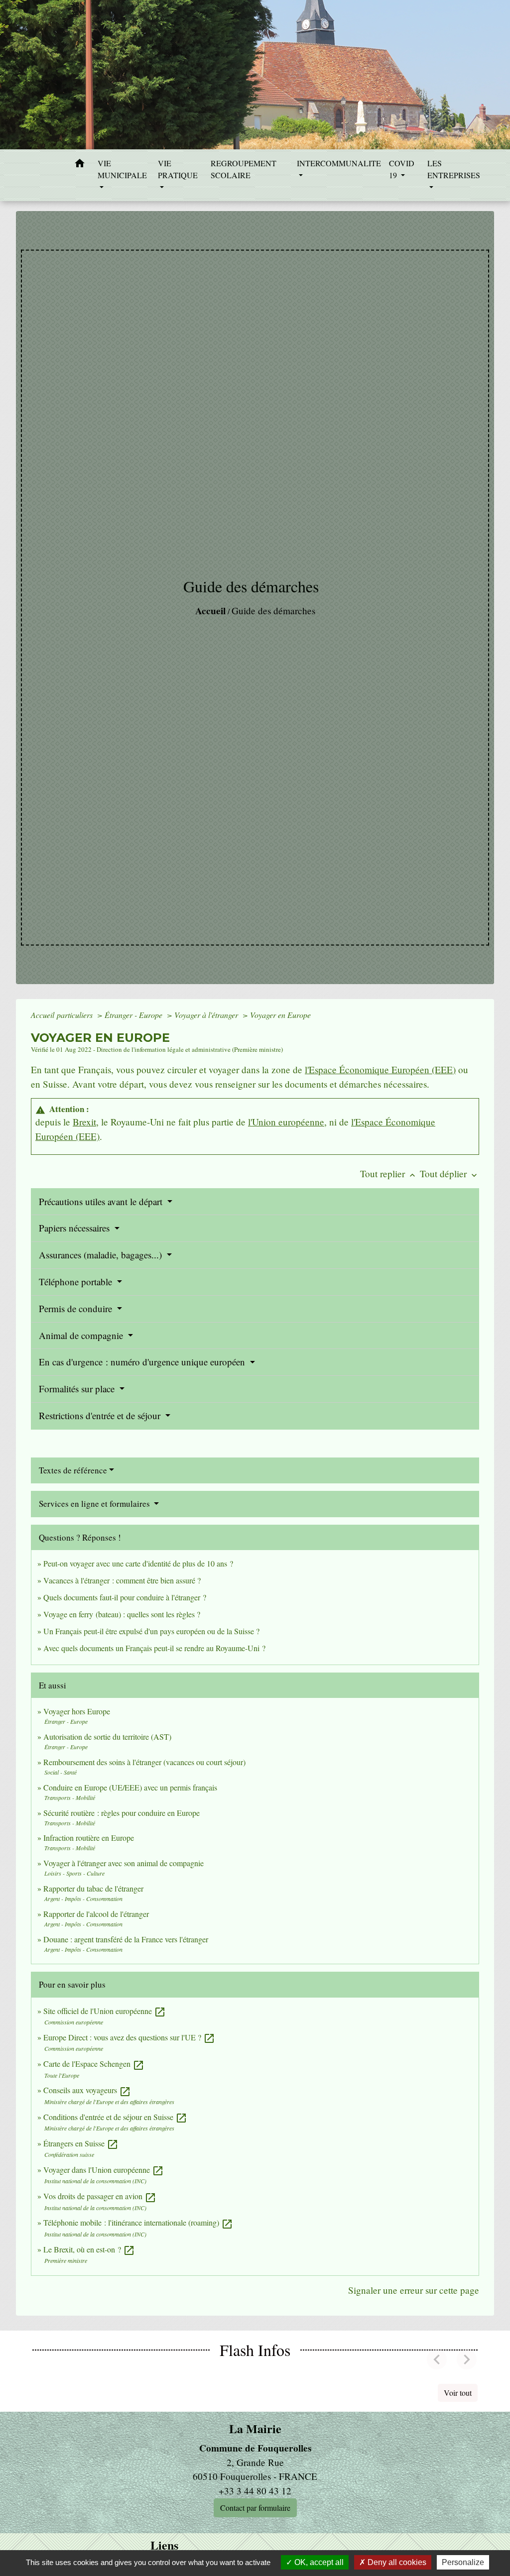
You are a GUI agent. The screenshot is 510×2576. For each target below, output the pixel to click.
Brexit (84, 1122)
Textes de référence (73, 1470)
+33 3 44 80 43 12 (255, 2491)
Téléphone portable (77, 1282)
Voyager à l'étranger (207, 1015)
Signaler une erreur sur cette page (414, 2290)
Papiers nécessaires (75, 1228)
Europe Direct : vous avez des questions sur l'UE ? (129, 2037)
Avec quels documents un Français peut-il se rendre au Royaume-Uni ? (154, 1648)
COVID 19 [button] (402, 169)
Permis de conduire (77, 1308)
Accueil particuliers (63, 1015)
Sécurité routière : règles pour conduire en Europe (122, 1813)
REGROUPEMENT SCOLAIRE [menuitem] (244, 169)
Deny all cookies (396, 2562)
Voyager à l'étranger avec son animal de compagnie (124, 1863)
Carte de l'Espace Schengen (94, 2064)
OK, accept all (318, 2562)
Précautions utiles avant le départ (102, 1201)
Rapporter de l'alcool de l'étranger (96, 1914)
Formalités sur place (78, 1389)
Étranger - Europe (134, 1015)
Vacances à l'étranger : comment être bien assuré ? (122, 1580)
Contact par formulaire (255, 2508)
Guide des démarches (273, 611)
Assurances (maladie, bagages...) (102, 1255)
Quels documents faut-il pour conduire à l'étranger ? (125, 1597)
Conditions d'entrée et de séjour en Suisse (115, 2117)
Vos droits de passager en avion (100, 2196)
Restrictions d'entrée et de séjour (101, 1415)
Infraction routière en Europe (89, 1838)
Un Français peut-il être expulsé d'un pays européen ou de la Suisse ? (151, 1631)
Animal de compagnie (82, 1335)
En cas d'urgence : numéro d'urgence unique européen (143, 1362)
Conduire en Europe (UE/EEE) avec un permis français (130, 1787)
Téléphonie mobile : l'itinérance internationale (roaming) (138, 2222)
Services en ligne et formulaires (95, 1504)
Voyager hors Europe (77, 1711)
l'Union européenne (286, 1122)
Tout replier (389, 1174)
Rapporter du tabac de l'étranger (93, 1888)
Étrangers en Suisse (81, 2143)
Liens (164, 2545)
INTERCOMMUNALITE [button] (339, 163)
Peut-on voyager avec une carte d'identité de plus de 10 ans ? (138, 1563)
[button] (80, 165)
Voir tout (458, 2393)
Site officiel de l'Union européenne (105, 2011)
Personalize (463, 2562)
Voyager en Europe (280, 1015)
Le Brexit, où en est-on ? (89, 2249)
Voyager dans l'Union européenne (104, 2170)
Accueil (210, 611)
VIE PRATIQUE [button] (178, 169)
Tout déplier (449, 1174)
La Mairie (255, 2429)
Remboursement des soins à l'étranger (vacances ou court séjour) (144, 1762)
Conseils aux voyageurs (87, 2090)
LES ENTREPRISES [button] (454, 169)
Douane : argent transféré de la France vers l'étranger (126, 1939)
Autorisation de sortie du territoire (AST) (107, 1736)
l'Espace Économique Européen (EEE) (380, 1069)
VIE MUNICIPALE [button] (122, 169)
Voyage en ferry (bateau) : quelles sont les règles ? (122, 1614)
